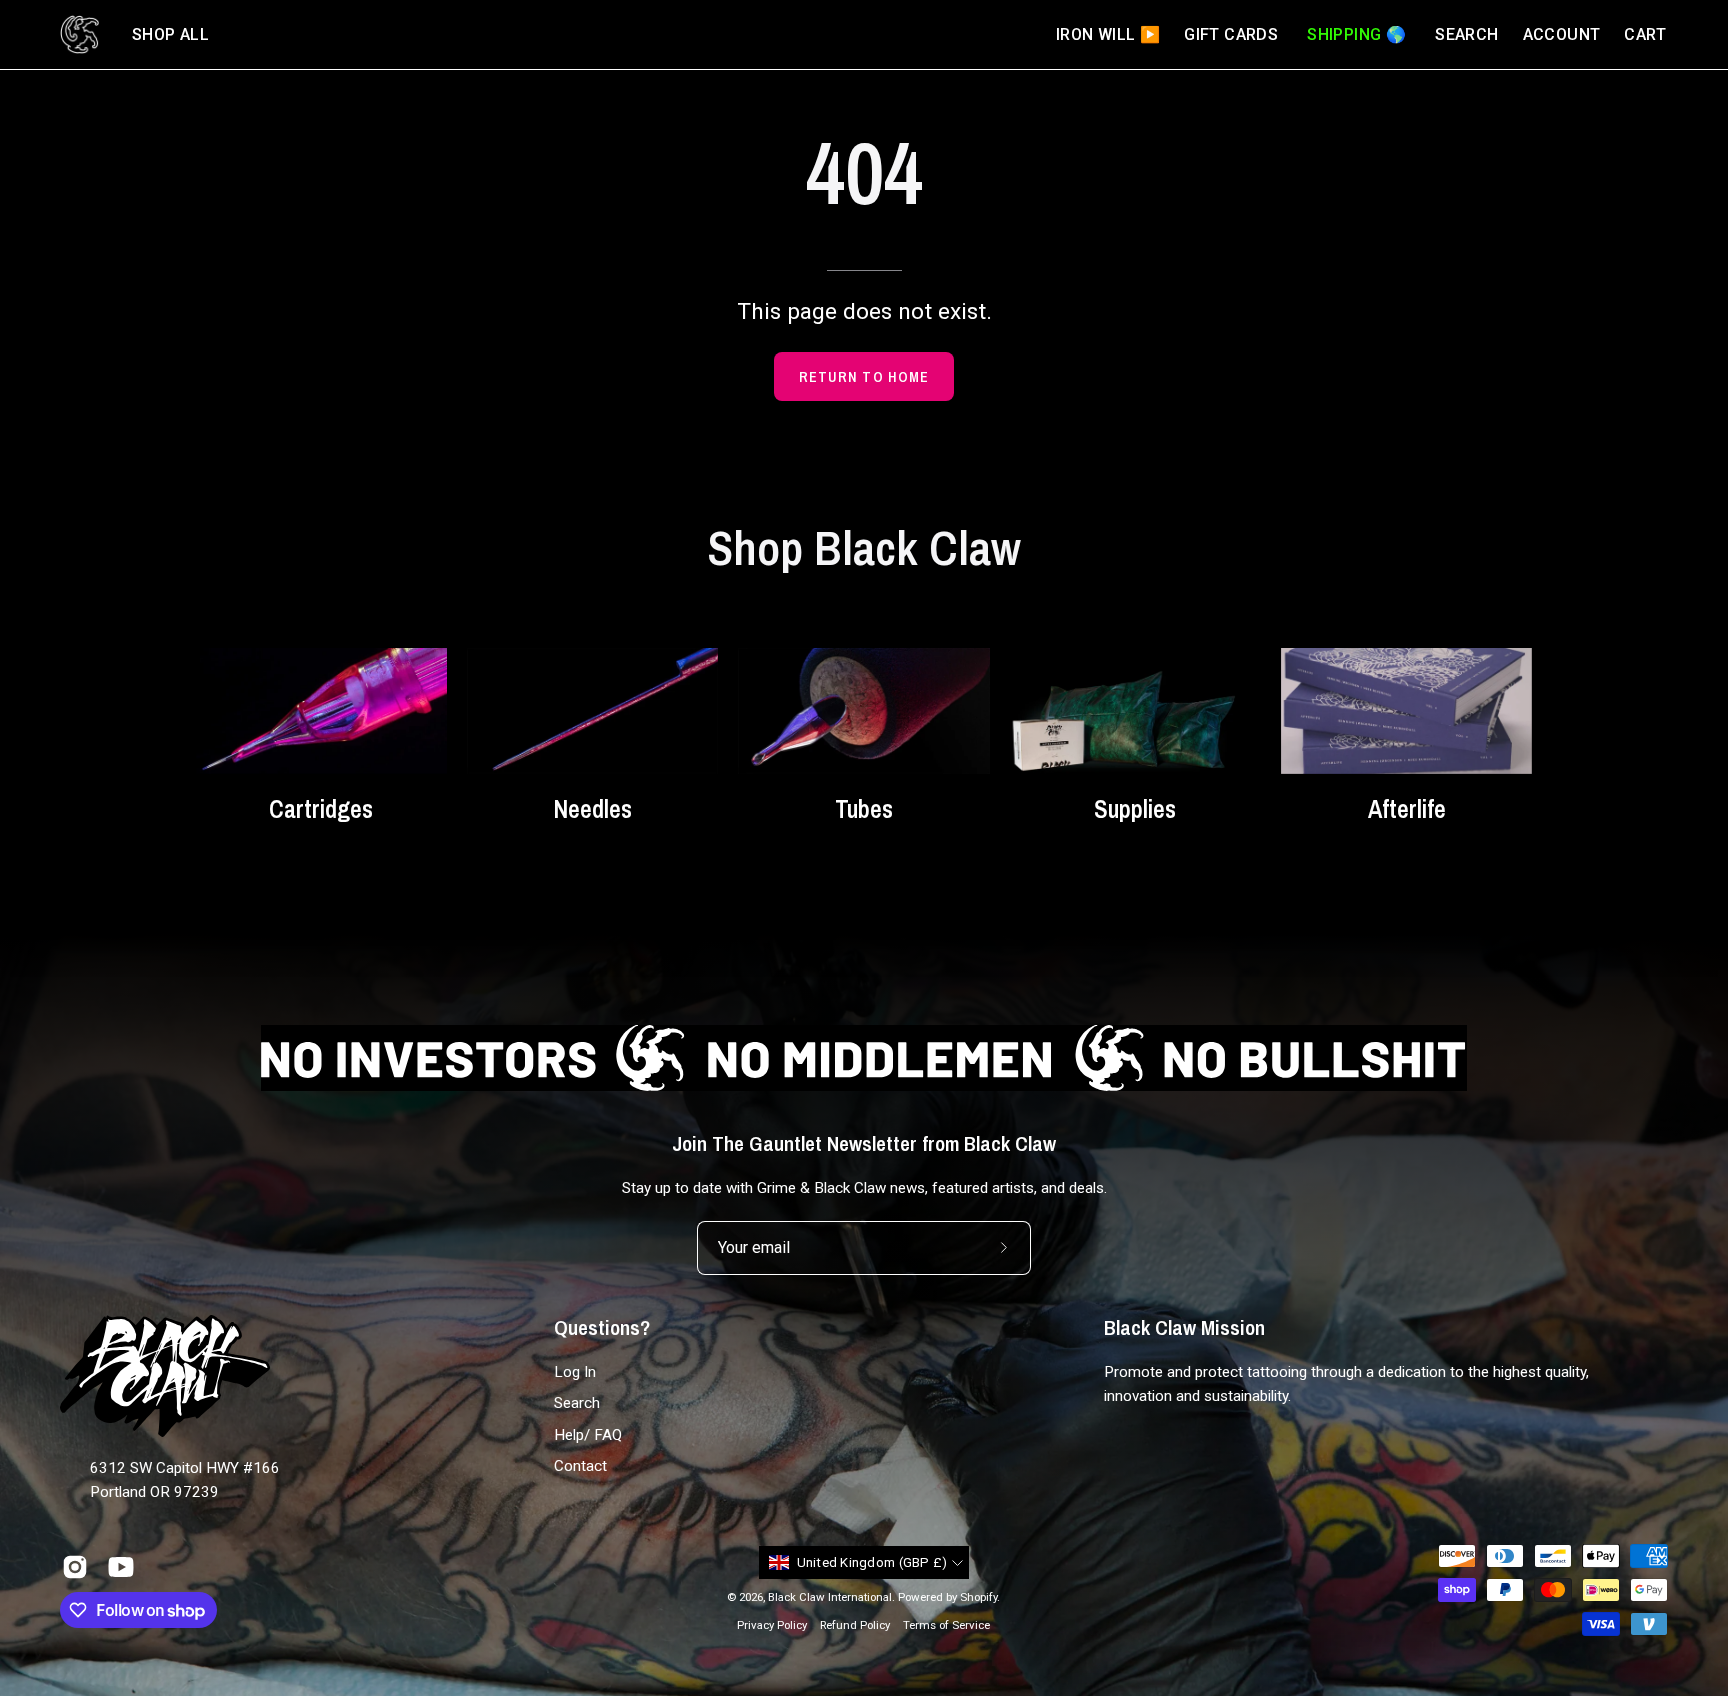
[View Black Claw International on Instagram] (75, 1567)
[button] (170, 34)
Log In (575, 1372)
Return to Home (864, 376)
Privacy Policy (772, 1625)
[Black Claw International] (80, 34)
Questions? (602, 1328)
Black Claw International (830, 1597)
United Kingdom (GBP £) (872, 1562)
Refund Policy (855, 1625)
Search (577, 1404)
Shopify (978, 1597)
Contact (580, 1466)
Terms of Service (946, 1625)
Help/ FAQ (588, 1435)
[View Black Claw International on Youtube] (121, 1567)
